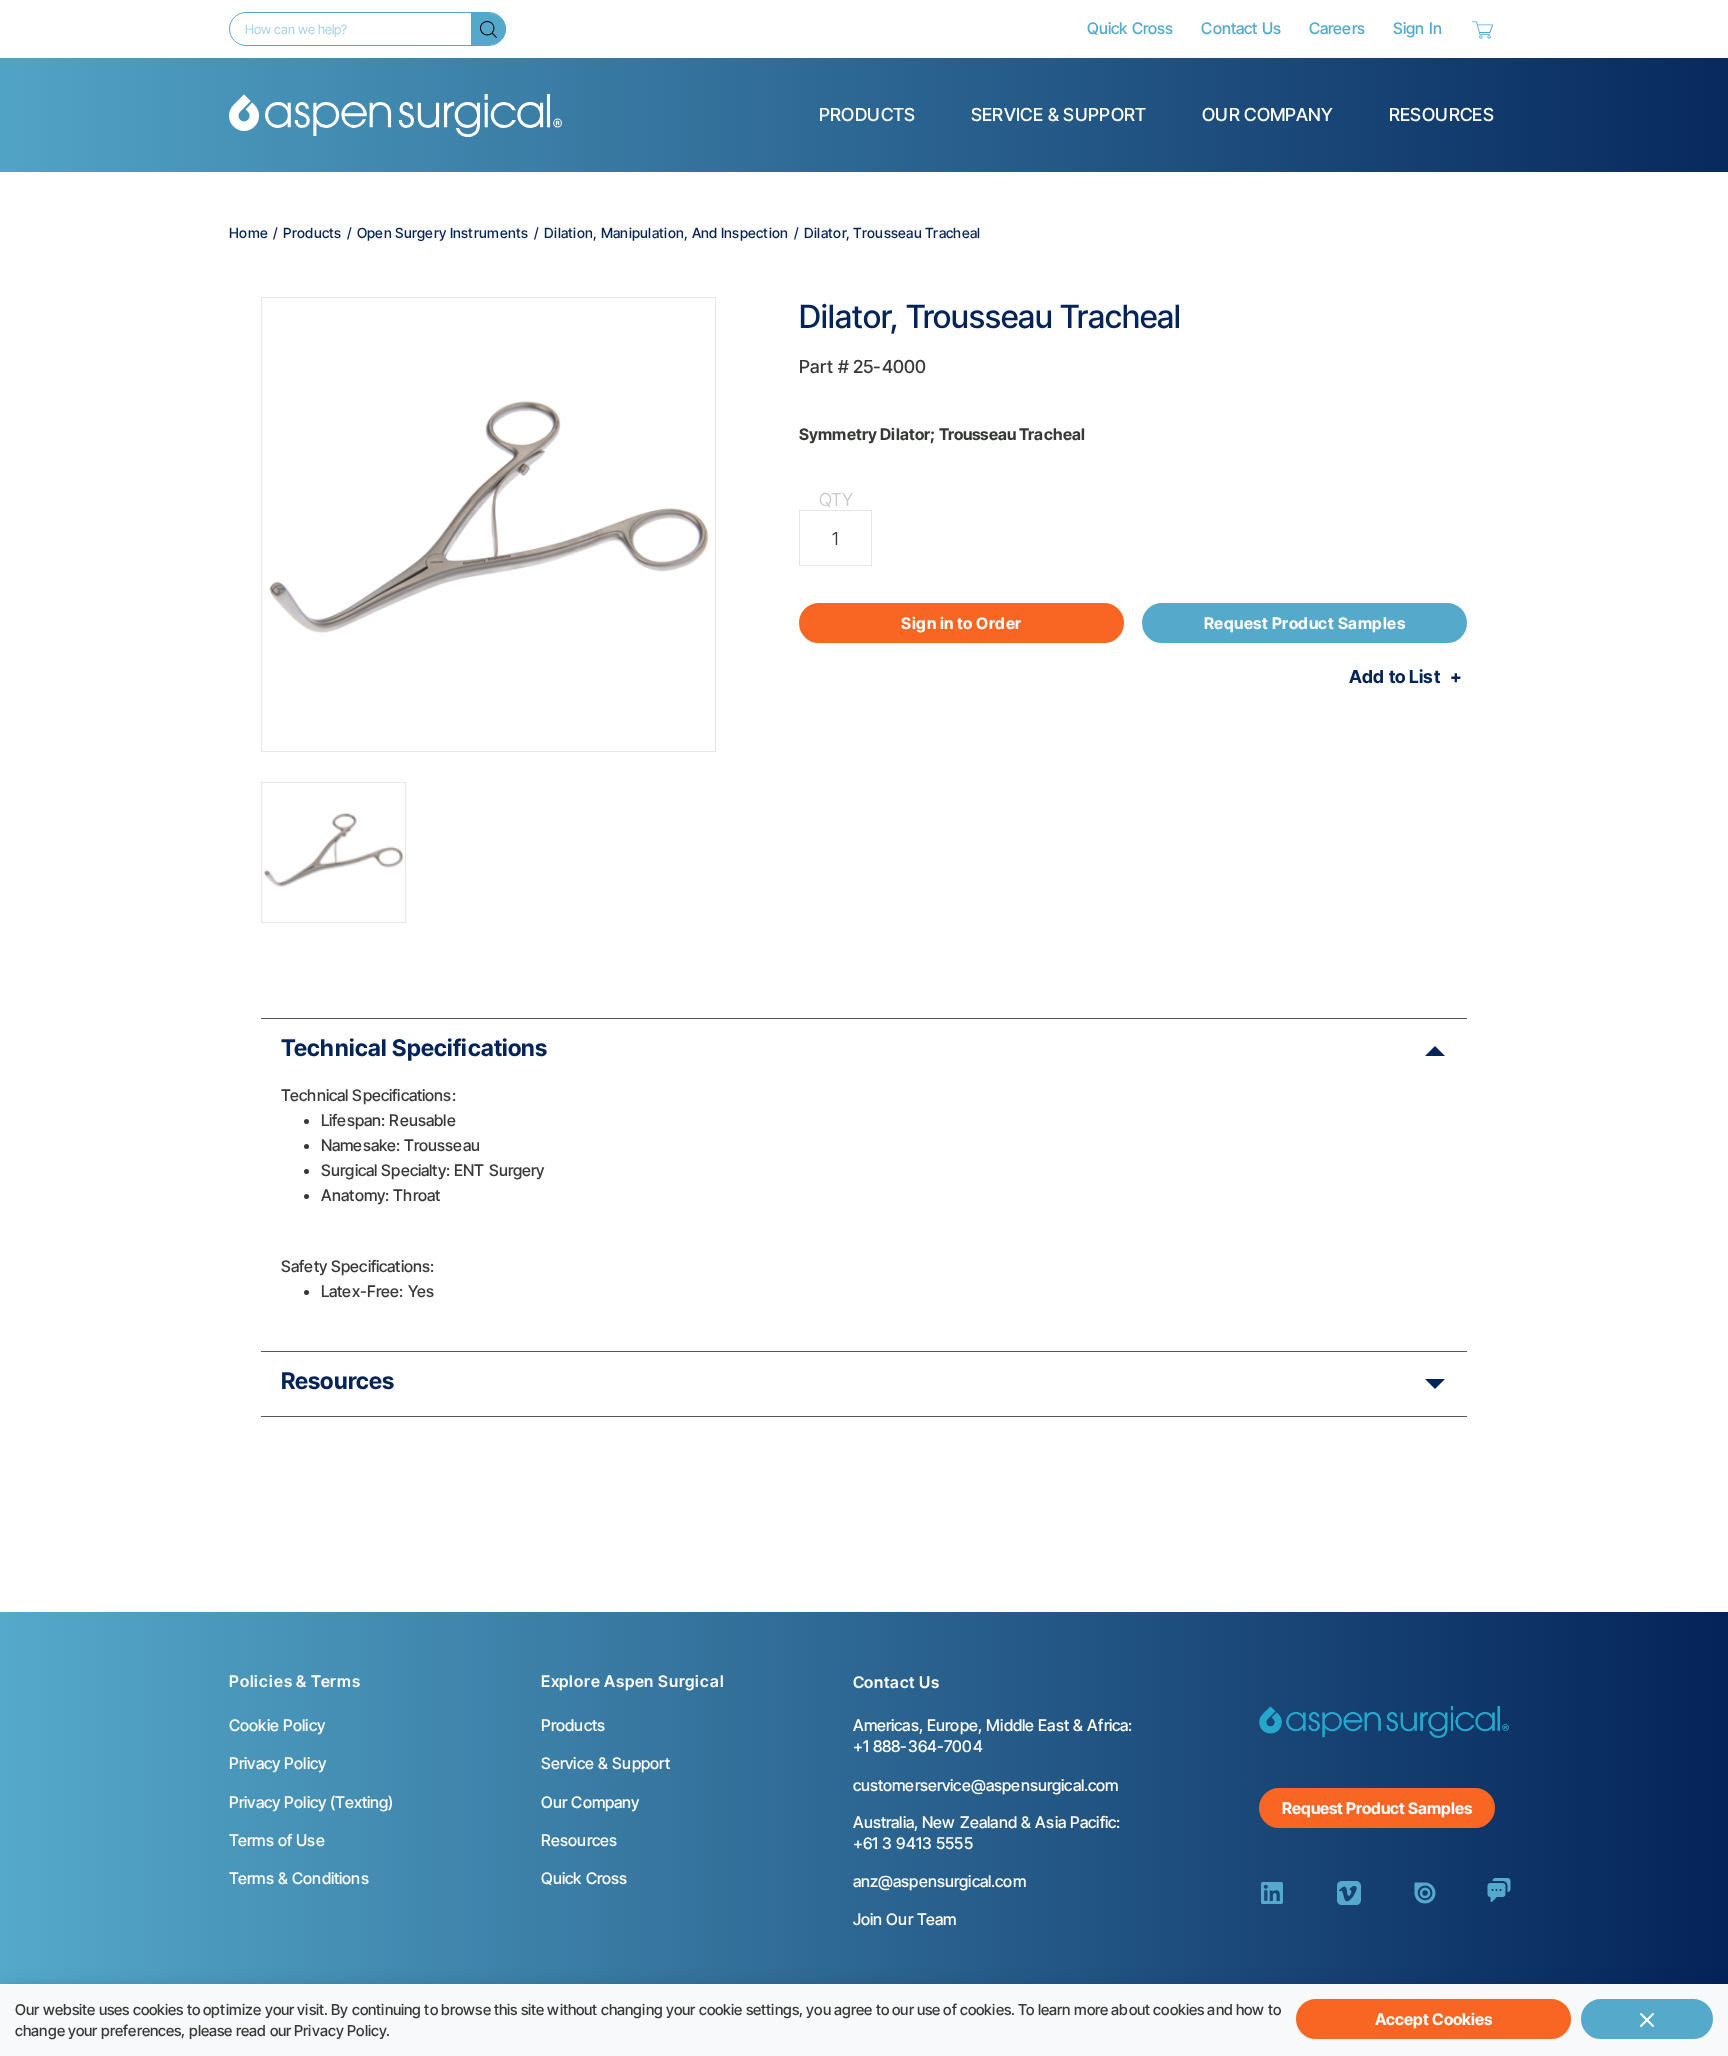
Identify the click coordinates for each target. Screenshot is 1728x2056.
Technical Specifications (414, 1048)
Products (867, 114)
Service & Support (1059, 114)
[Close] (1647, 2019)
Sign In (1417, 28)
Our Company (1268, 114)
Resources (1441, 114)
